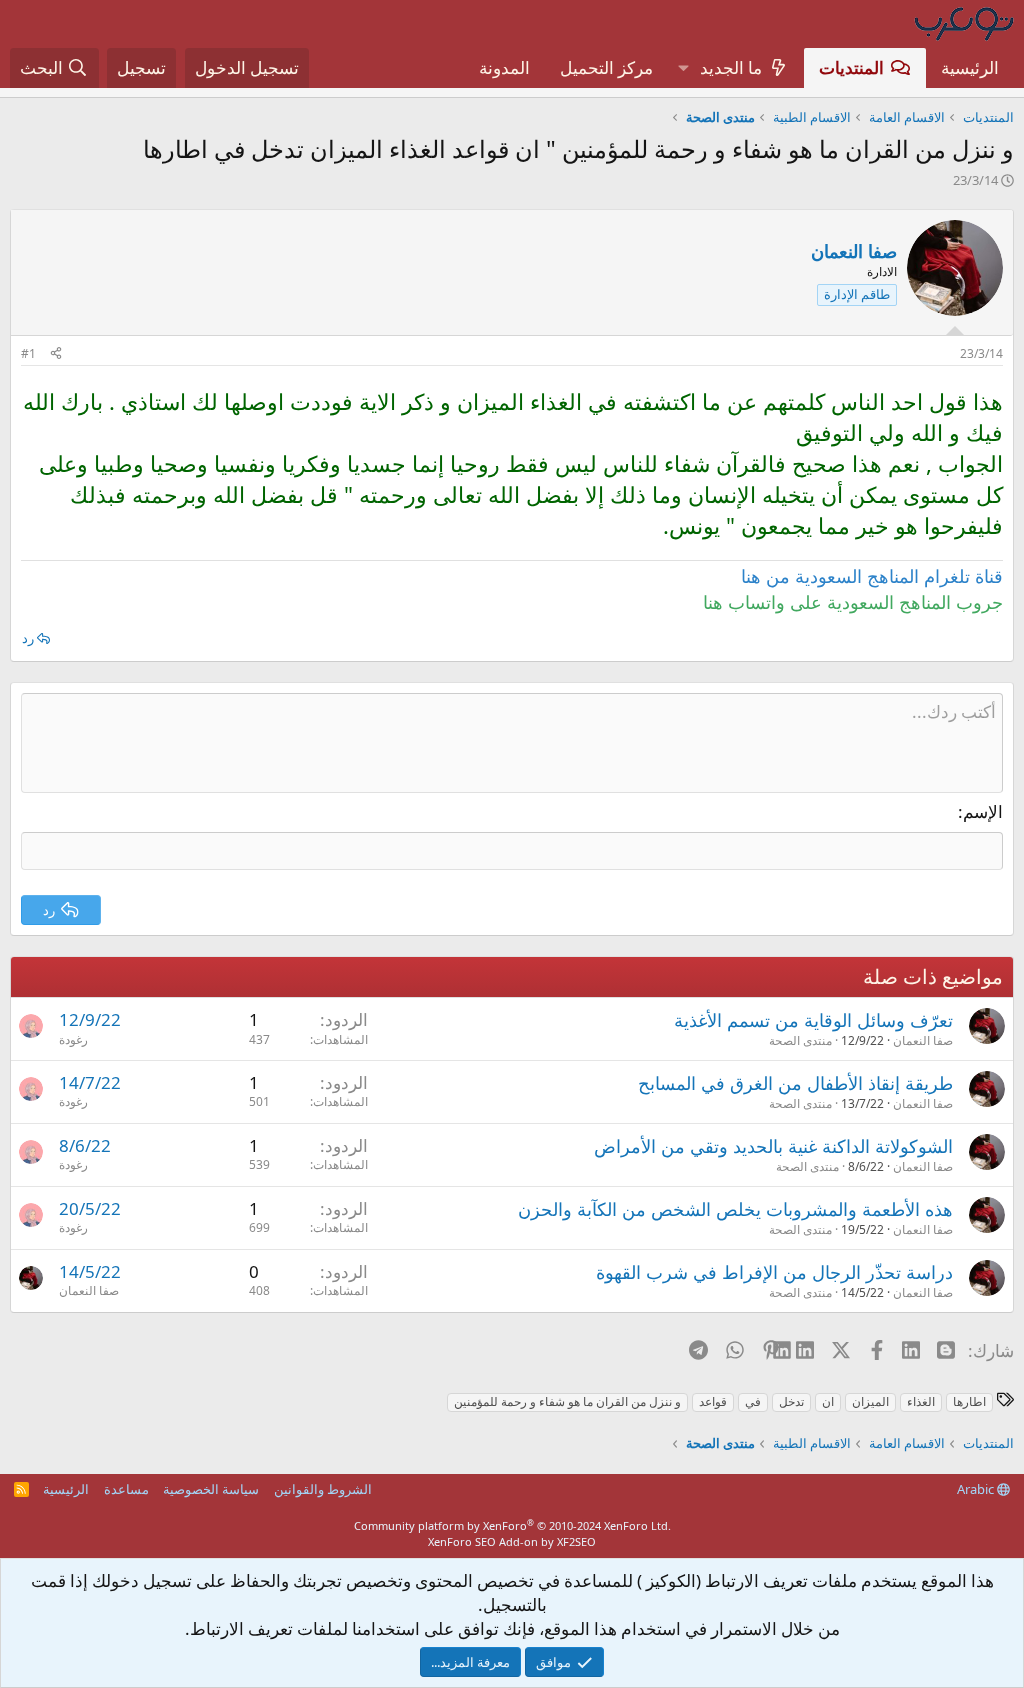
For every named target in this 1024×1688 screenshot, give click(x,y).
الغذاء (921, 1401)
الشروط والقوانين (323, 1489)
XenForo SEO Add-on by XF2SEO (512, 1541)
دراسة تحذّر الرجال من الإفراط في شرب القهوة (774, 1272)
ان (828, 1401)
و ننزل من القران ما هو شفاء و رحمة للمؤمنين (567, 1401)
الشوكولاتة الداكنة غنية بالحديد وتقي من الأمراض (773, 1146)
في (753, 1401)
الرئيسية (970, 67)
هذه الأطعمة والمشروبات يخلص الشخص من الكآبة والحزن (735, 1209)
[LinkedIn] (806, 1350)
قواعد (713, 1401)
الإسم (983, 811)
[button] (683, 68)
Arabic (977, 1489)
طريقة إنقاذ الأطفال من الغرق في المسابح (795, 1083)
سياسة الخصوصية (211, 1489)
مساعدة (126, 1489)
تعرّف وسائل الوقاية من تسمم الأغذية (813, 1020)
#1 (28, 353)
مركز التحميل (606, 67)
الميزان (870, 1401)
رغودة (73, 1039)
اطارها (969, 1401)
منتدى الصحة (800, 1040)
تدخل (791, 1401)
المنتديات (851, 67)
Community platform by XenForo (512, 1525)
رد (28, 638)
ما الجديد (731, 67)
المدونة (504, 67)
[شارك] (56, 354)
